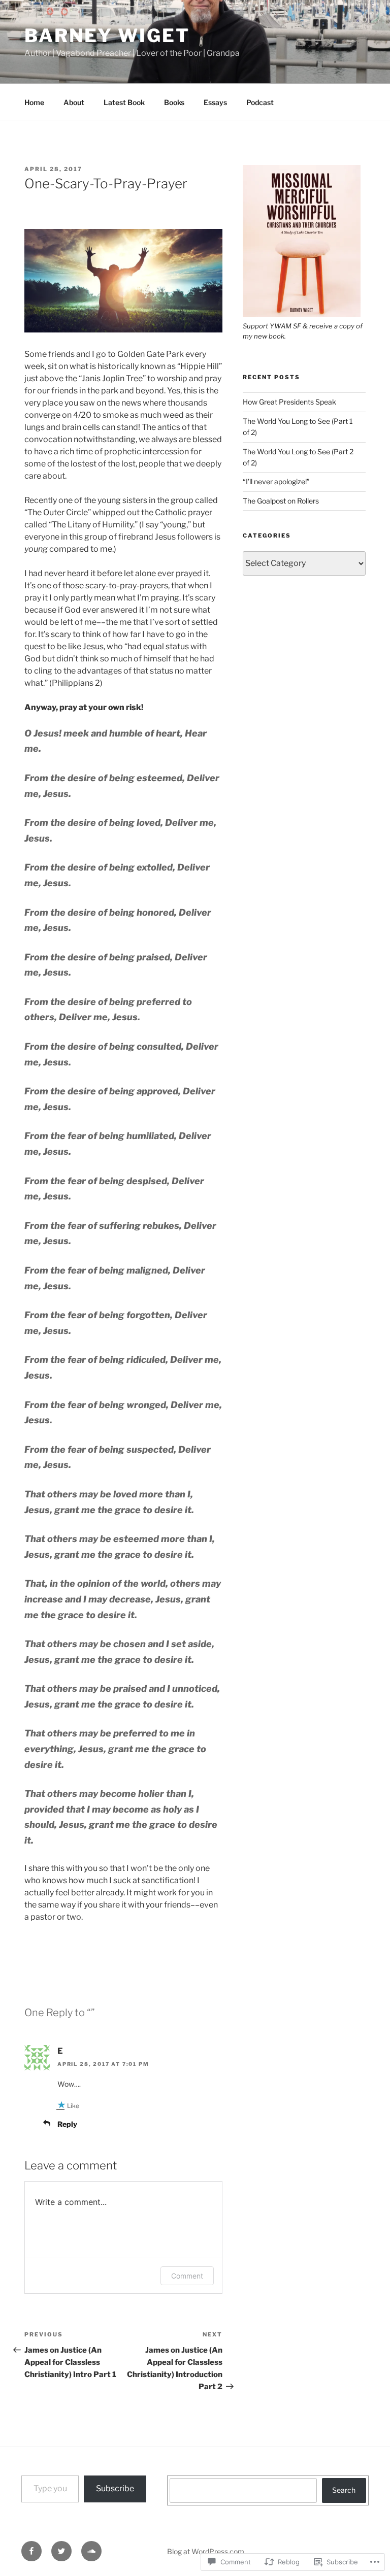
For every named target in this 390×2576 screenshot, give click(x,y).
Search (344, 2490)
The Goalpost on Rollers (281, 501)
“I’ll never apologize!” (276, 481)
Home (34, 102)
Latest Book (124, 102)
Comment (187, 2276)
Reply (67, 2124)
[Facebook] (31, 2551)
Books (174, 102)
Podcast (260, 102)
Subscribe (115, 2488)
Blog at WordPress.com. (206, 2551)
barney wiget (107, 36)
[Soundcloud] (91, 2551)
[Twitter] (61, 2551)
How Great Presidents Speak (289, 402)
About (74, 102)
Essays (215, 102)
